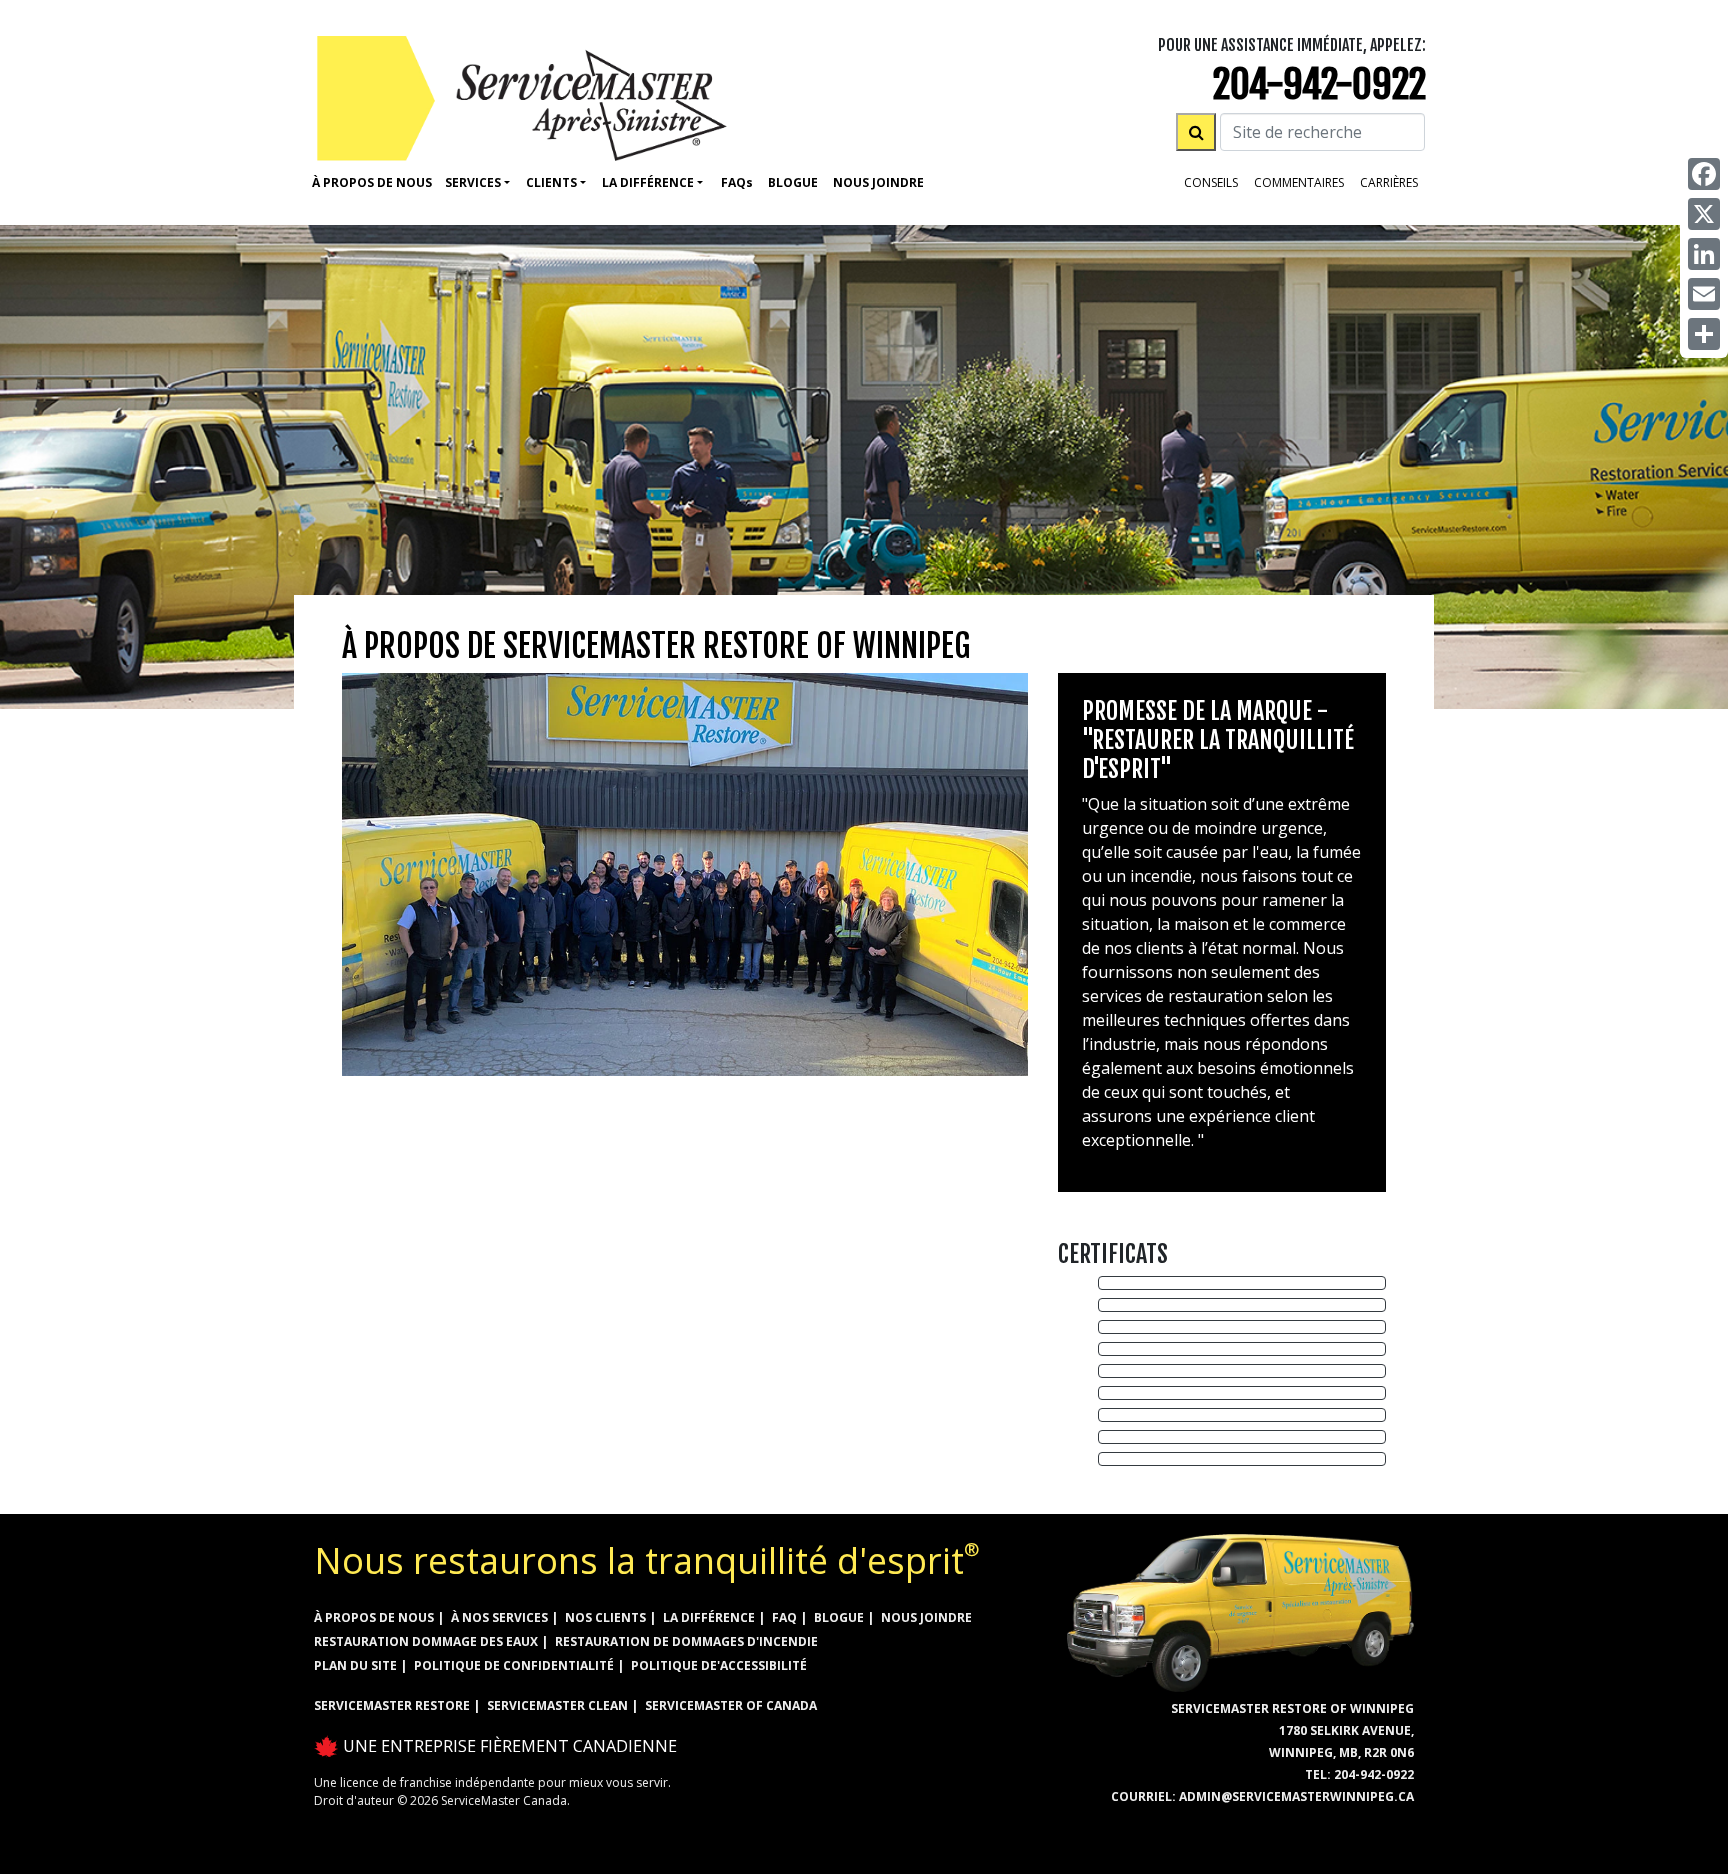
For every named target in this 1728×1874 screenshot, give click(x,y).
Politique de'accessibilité (719, 1665)
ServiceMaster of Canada (731, 1705)
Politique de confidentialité (514, 1665)
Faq (737, 182)
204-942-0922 (1319, 84)
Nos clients (605, 1617)
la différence (709, 1617)
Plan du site (355, 1665)
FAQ (784, 1617)
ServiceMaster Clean (557, 1705)
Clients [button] (551, 182)
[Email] (1704, 294)
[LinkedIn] (1704, 254)
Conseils (1211, 182)
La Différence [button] (648, 182)
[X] (1704, 214)
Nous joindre (926, 1617)
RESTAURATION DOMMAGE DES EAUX (426, 1641)
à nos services (499, 1617)
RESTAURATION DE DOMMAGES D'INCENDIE (686, 1641)
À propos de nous (372, 182)
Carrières (1389, 182)
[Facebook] (1704, 174)
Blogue (793, 182)
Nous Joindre (878, 182)
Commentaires (1299, 182)
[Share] (1704, 334)
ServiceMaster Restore (392, 1705)
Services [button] (473, 182)
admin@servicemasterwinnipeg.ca (1296, 1796)
